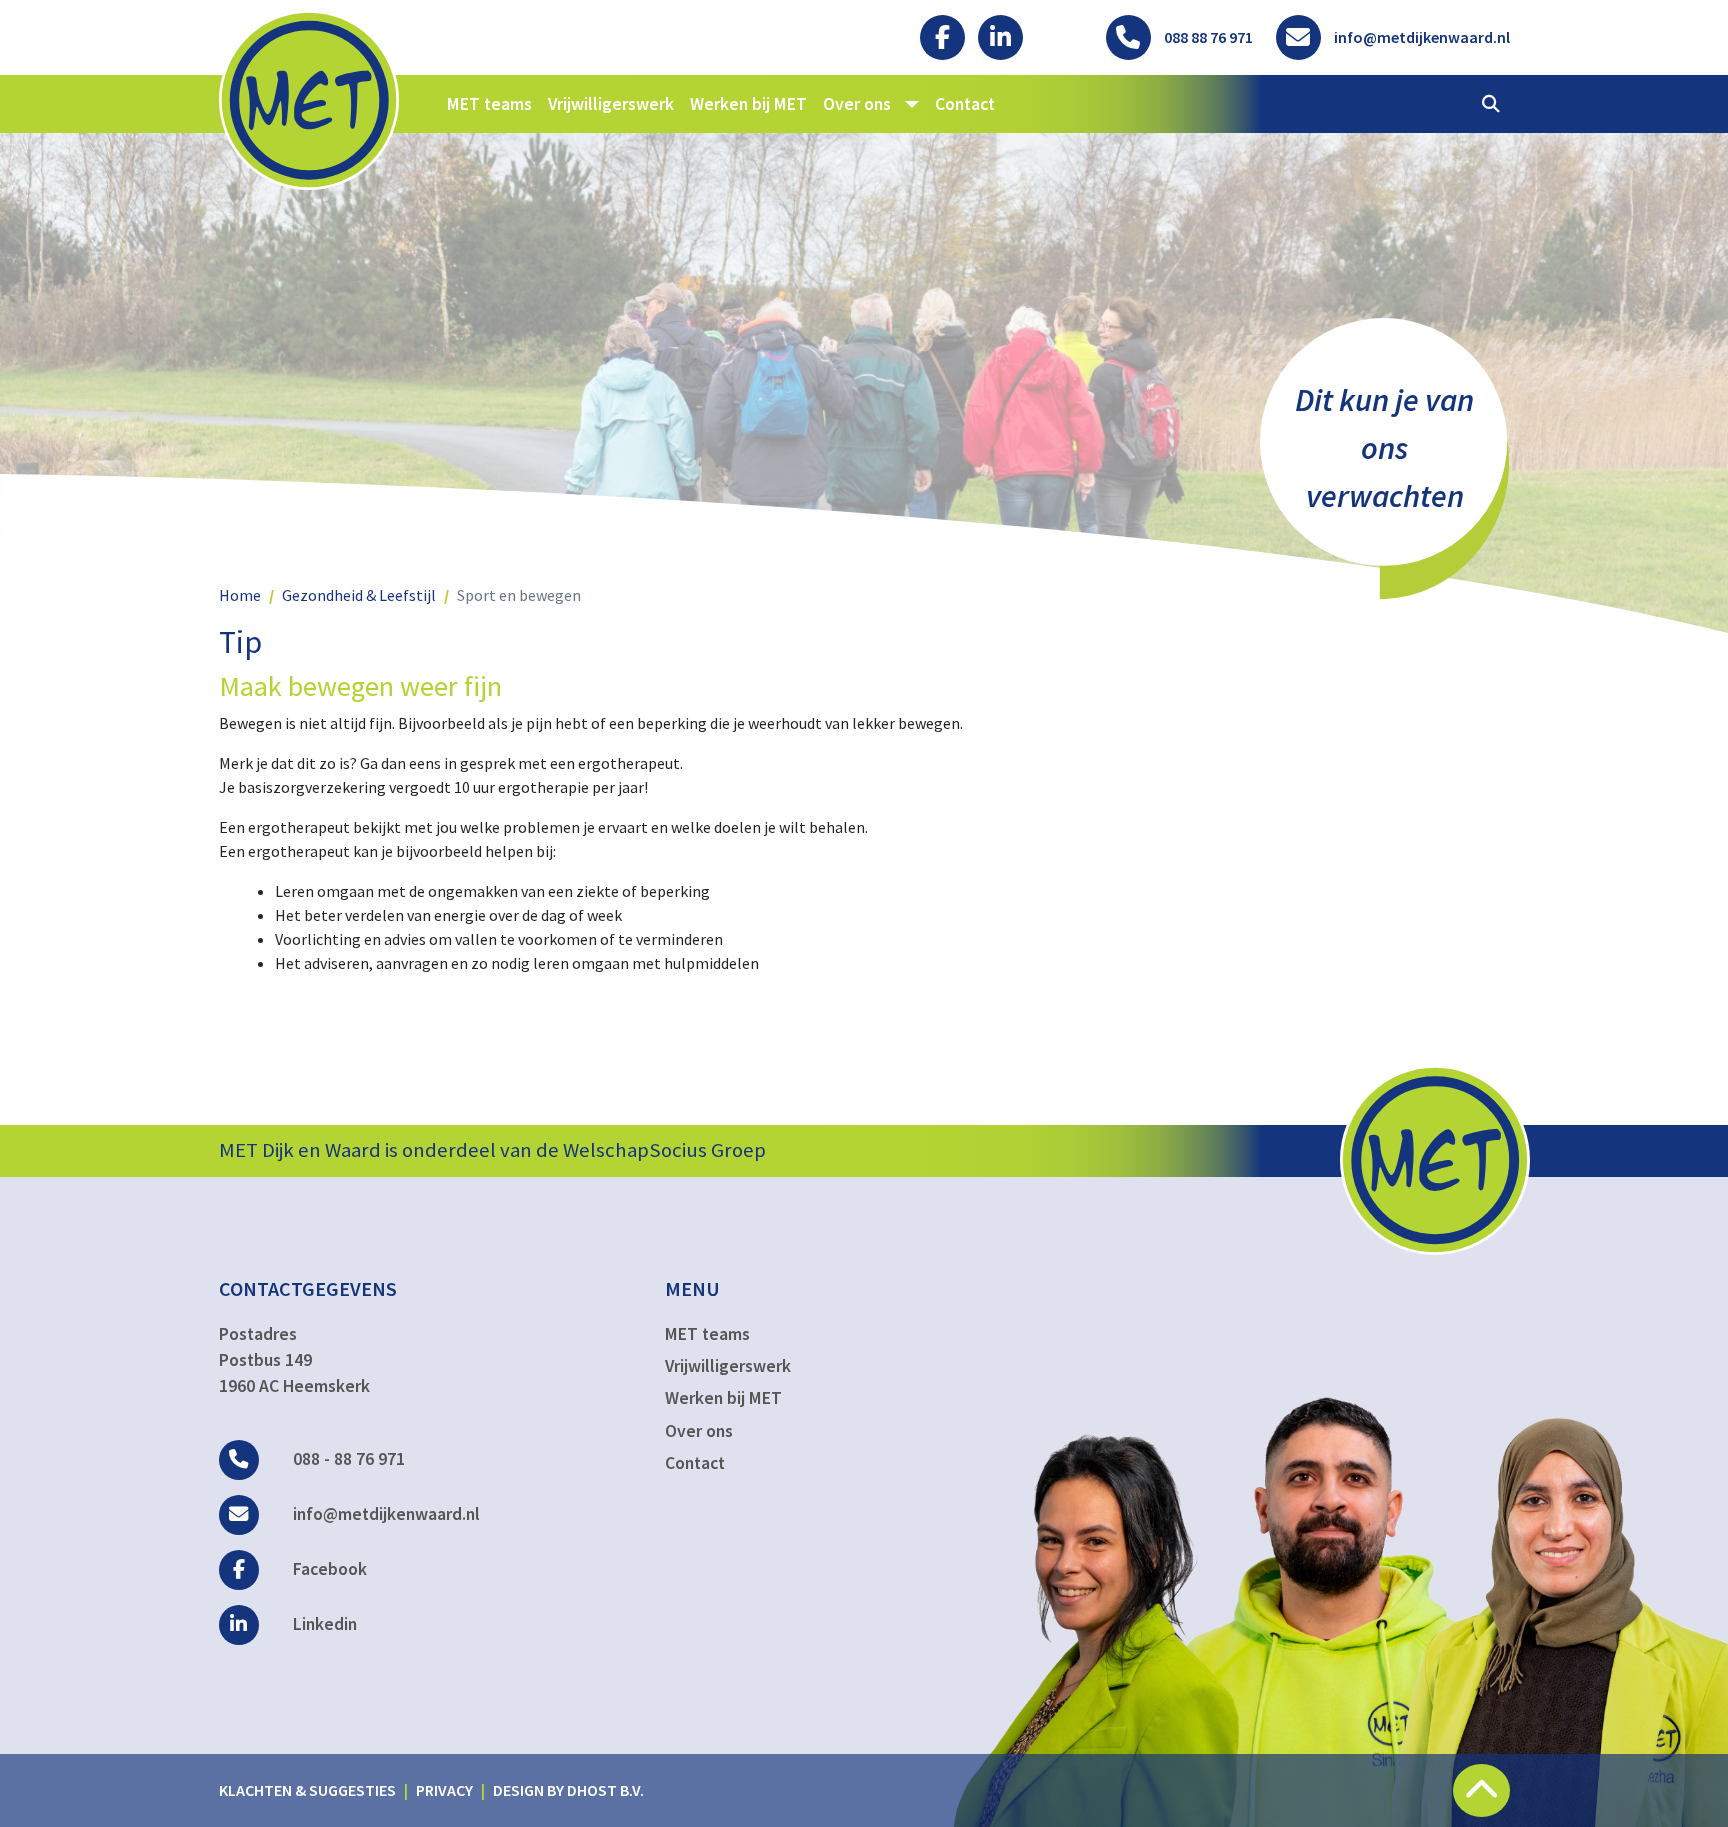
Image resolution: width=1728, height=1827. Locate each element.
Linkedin (323, 1624)
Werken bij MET (748, 104)
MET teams (489, 104)
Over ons (699, 1431)
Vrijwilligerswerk (611, 104)
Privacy (444, 1790)
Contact (965, 104)
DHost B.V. (605, 1790)
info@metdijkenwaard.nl (384, 1514)
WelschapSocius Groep (664, 1150)
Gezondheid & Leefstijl (359, 595)
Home (240, 595)
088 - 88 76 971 (347, 1459)
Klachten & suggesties (307, 1790)
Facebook (328, 1569)
